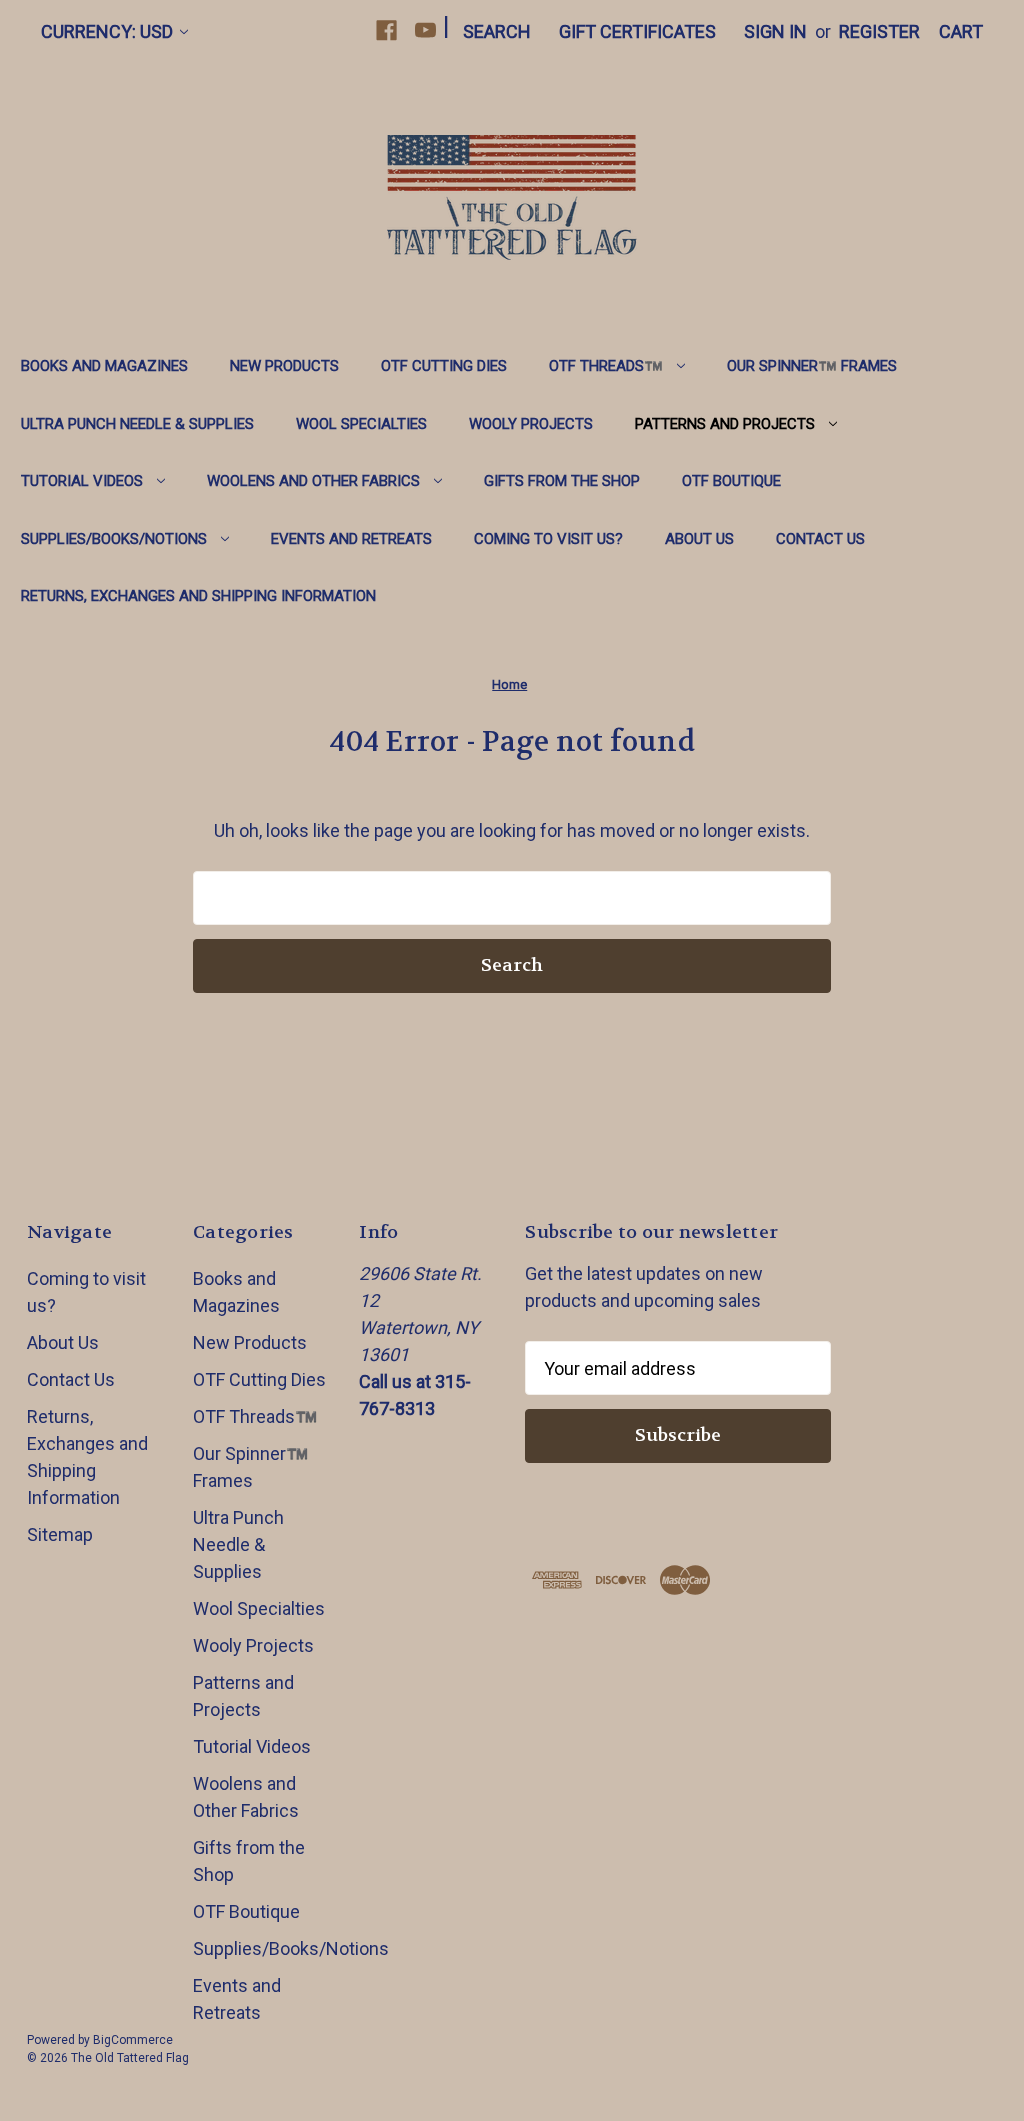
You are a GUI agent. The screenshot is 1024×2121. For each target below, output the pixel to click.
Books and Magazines (104, 366)
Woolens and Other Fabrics (313, 481)
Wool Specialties (361, 424)
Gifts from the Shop (562, 481)
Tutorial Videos (82, 481)
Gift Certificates (637, 31)
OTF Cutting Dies (444, 366)
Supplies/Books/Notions (114, 539)
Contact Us (820, 539)
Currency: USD (107, 31)
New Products (284, 366)
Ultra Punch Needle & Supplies (137, 424)
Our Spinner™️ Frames (812, 366)
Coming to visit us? (548, 539)
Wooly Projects (531, 424)
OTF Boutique (731, 481)
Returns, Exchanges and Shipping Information (198, 596)
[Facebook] (386, 30)
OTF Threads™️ (606, 366)
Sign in (775, 31)
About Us (699, 539)
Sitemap (60, 1534)
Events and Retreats (351, 539)
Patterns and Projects (725, 424)
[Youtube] (425, 30)
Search (497, 31)
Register (879, 31)
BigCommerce (133, 2040)
